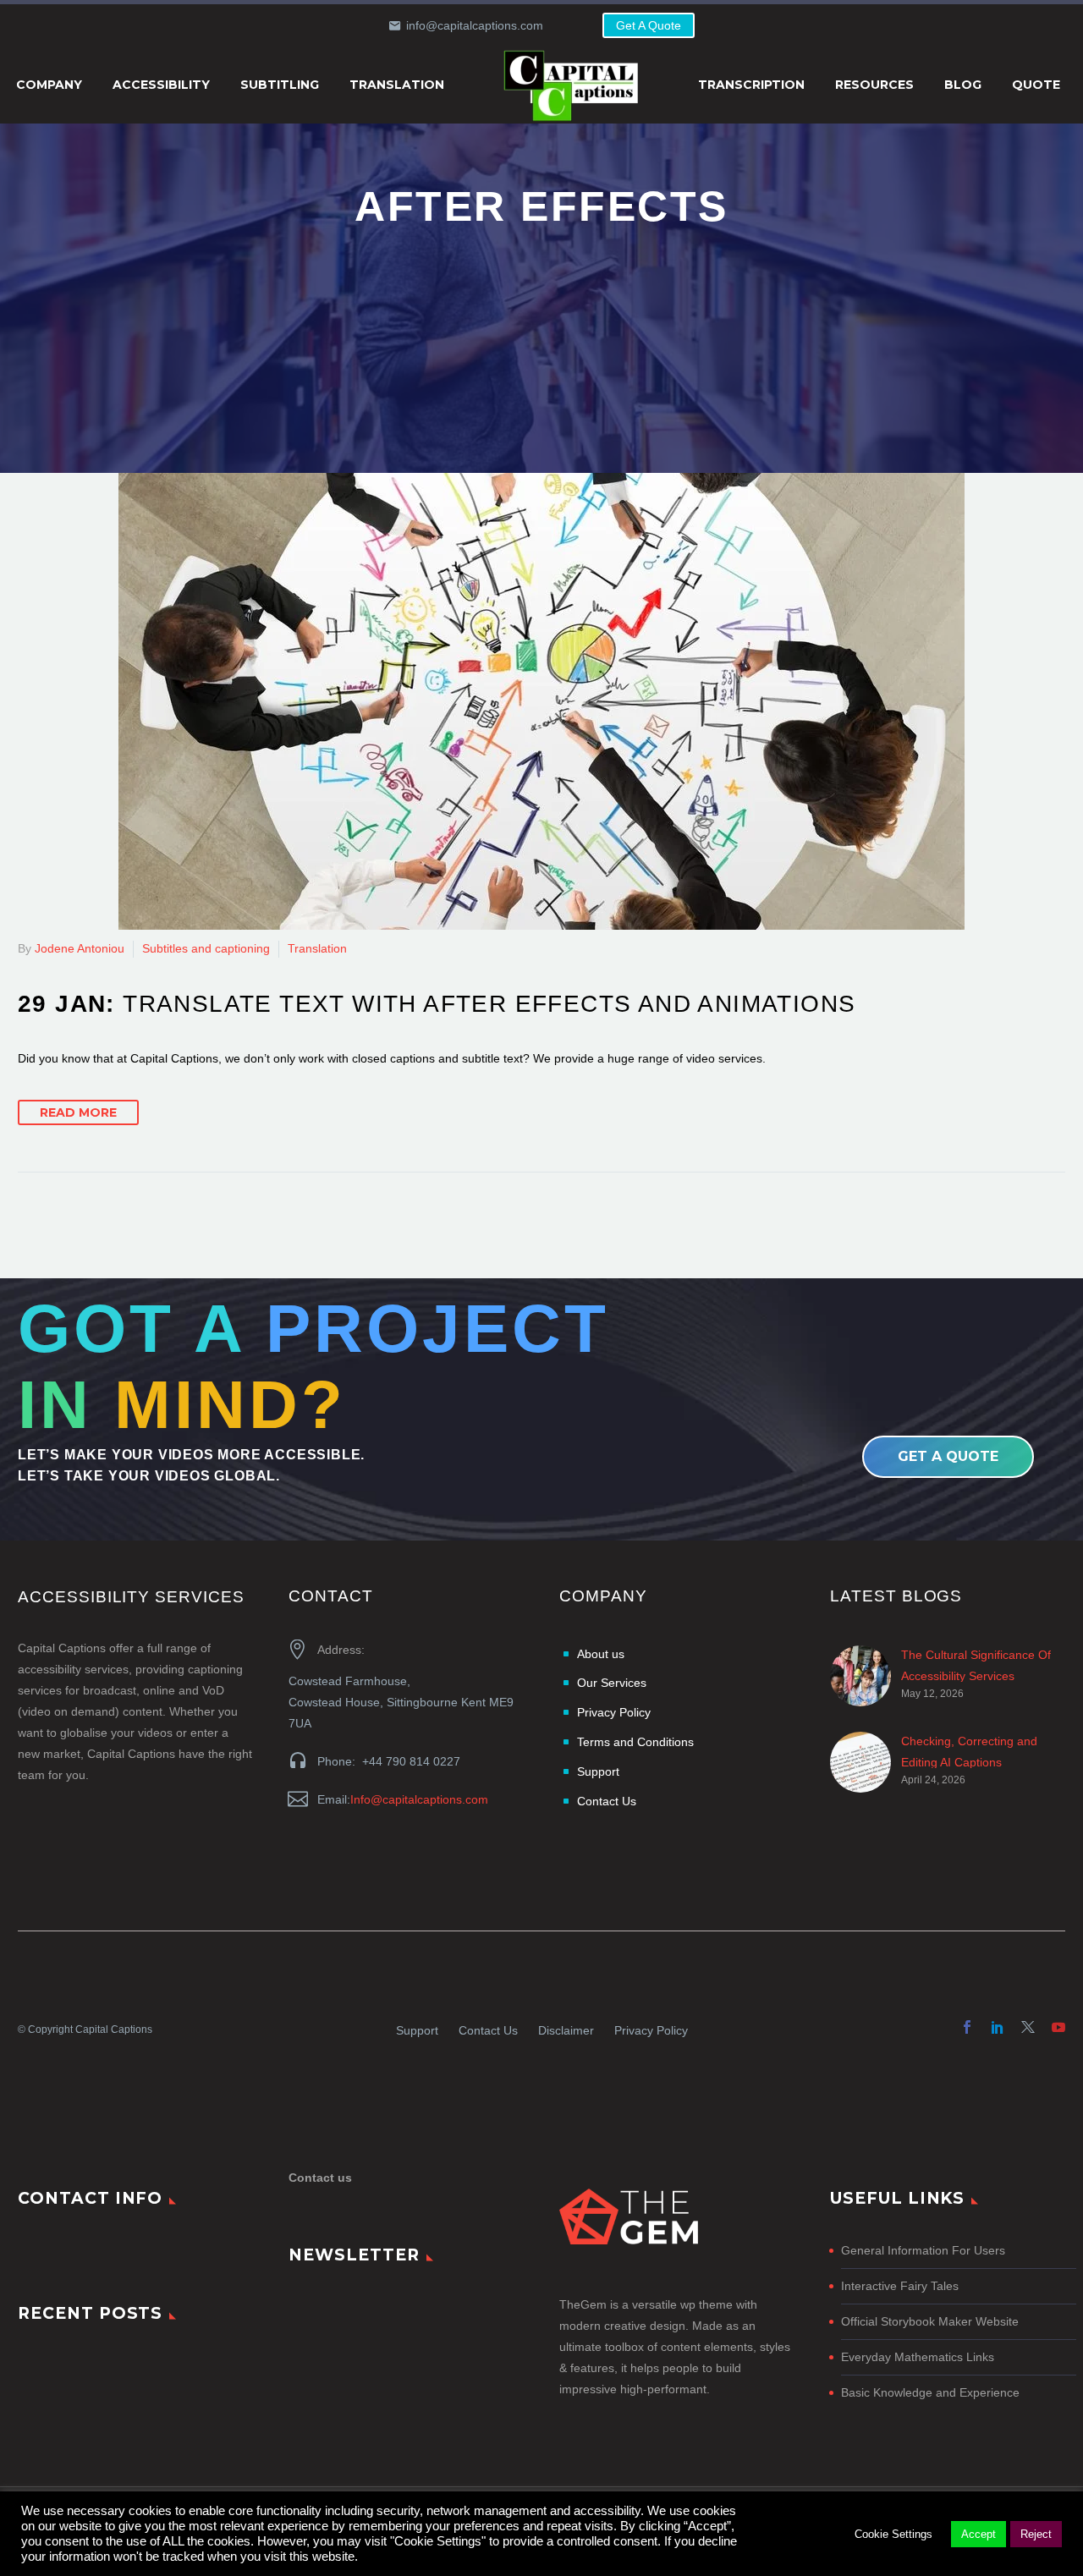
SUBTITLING (280, 85)
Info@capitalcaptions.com (419, 1799)
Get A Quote (649, 25)
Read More (78, 1112)
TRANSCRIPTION (751, 85)
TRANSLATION (397, 85)
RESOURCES (874, 85)
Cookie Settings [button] (893, 2534)
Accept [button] (979, 2534)
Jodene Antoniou (80, 948)
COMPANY (49, 85)
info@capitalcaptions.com (475, 25)
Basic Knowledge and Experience (930, 2392)
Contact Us (488, 2030)
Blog (963, 85)
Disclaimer (566, 2030)
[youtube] (1058, 2027)
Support (417, 2030)
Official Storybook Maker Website (930, 2321)
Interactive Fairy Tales (900, 2286)
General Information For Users (923, 2250)
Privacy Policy (651, 2030)
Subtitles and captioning (206, 948)
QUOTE (1036, 85)
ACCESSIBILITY (161, 85)
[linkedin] (998, 2027)
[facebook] (967, 2027)
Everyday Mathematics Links (918, 2357)
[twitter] (1028, 2027)
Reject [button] (1036, 2534)
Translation (317, 948)
